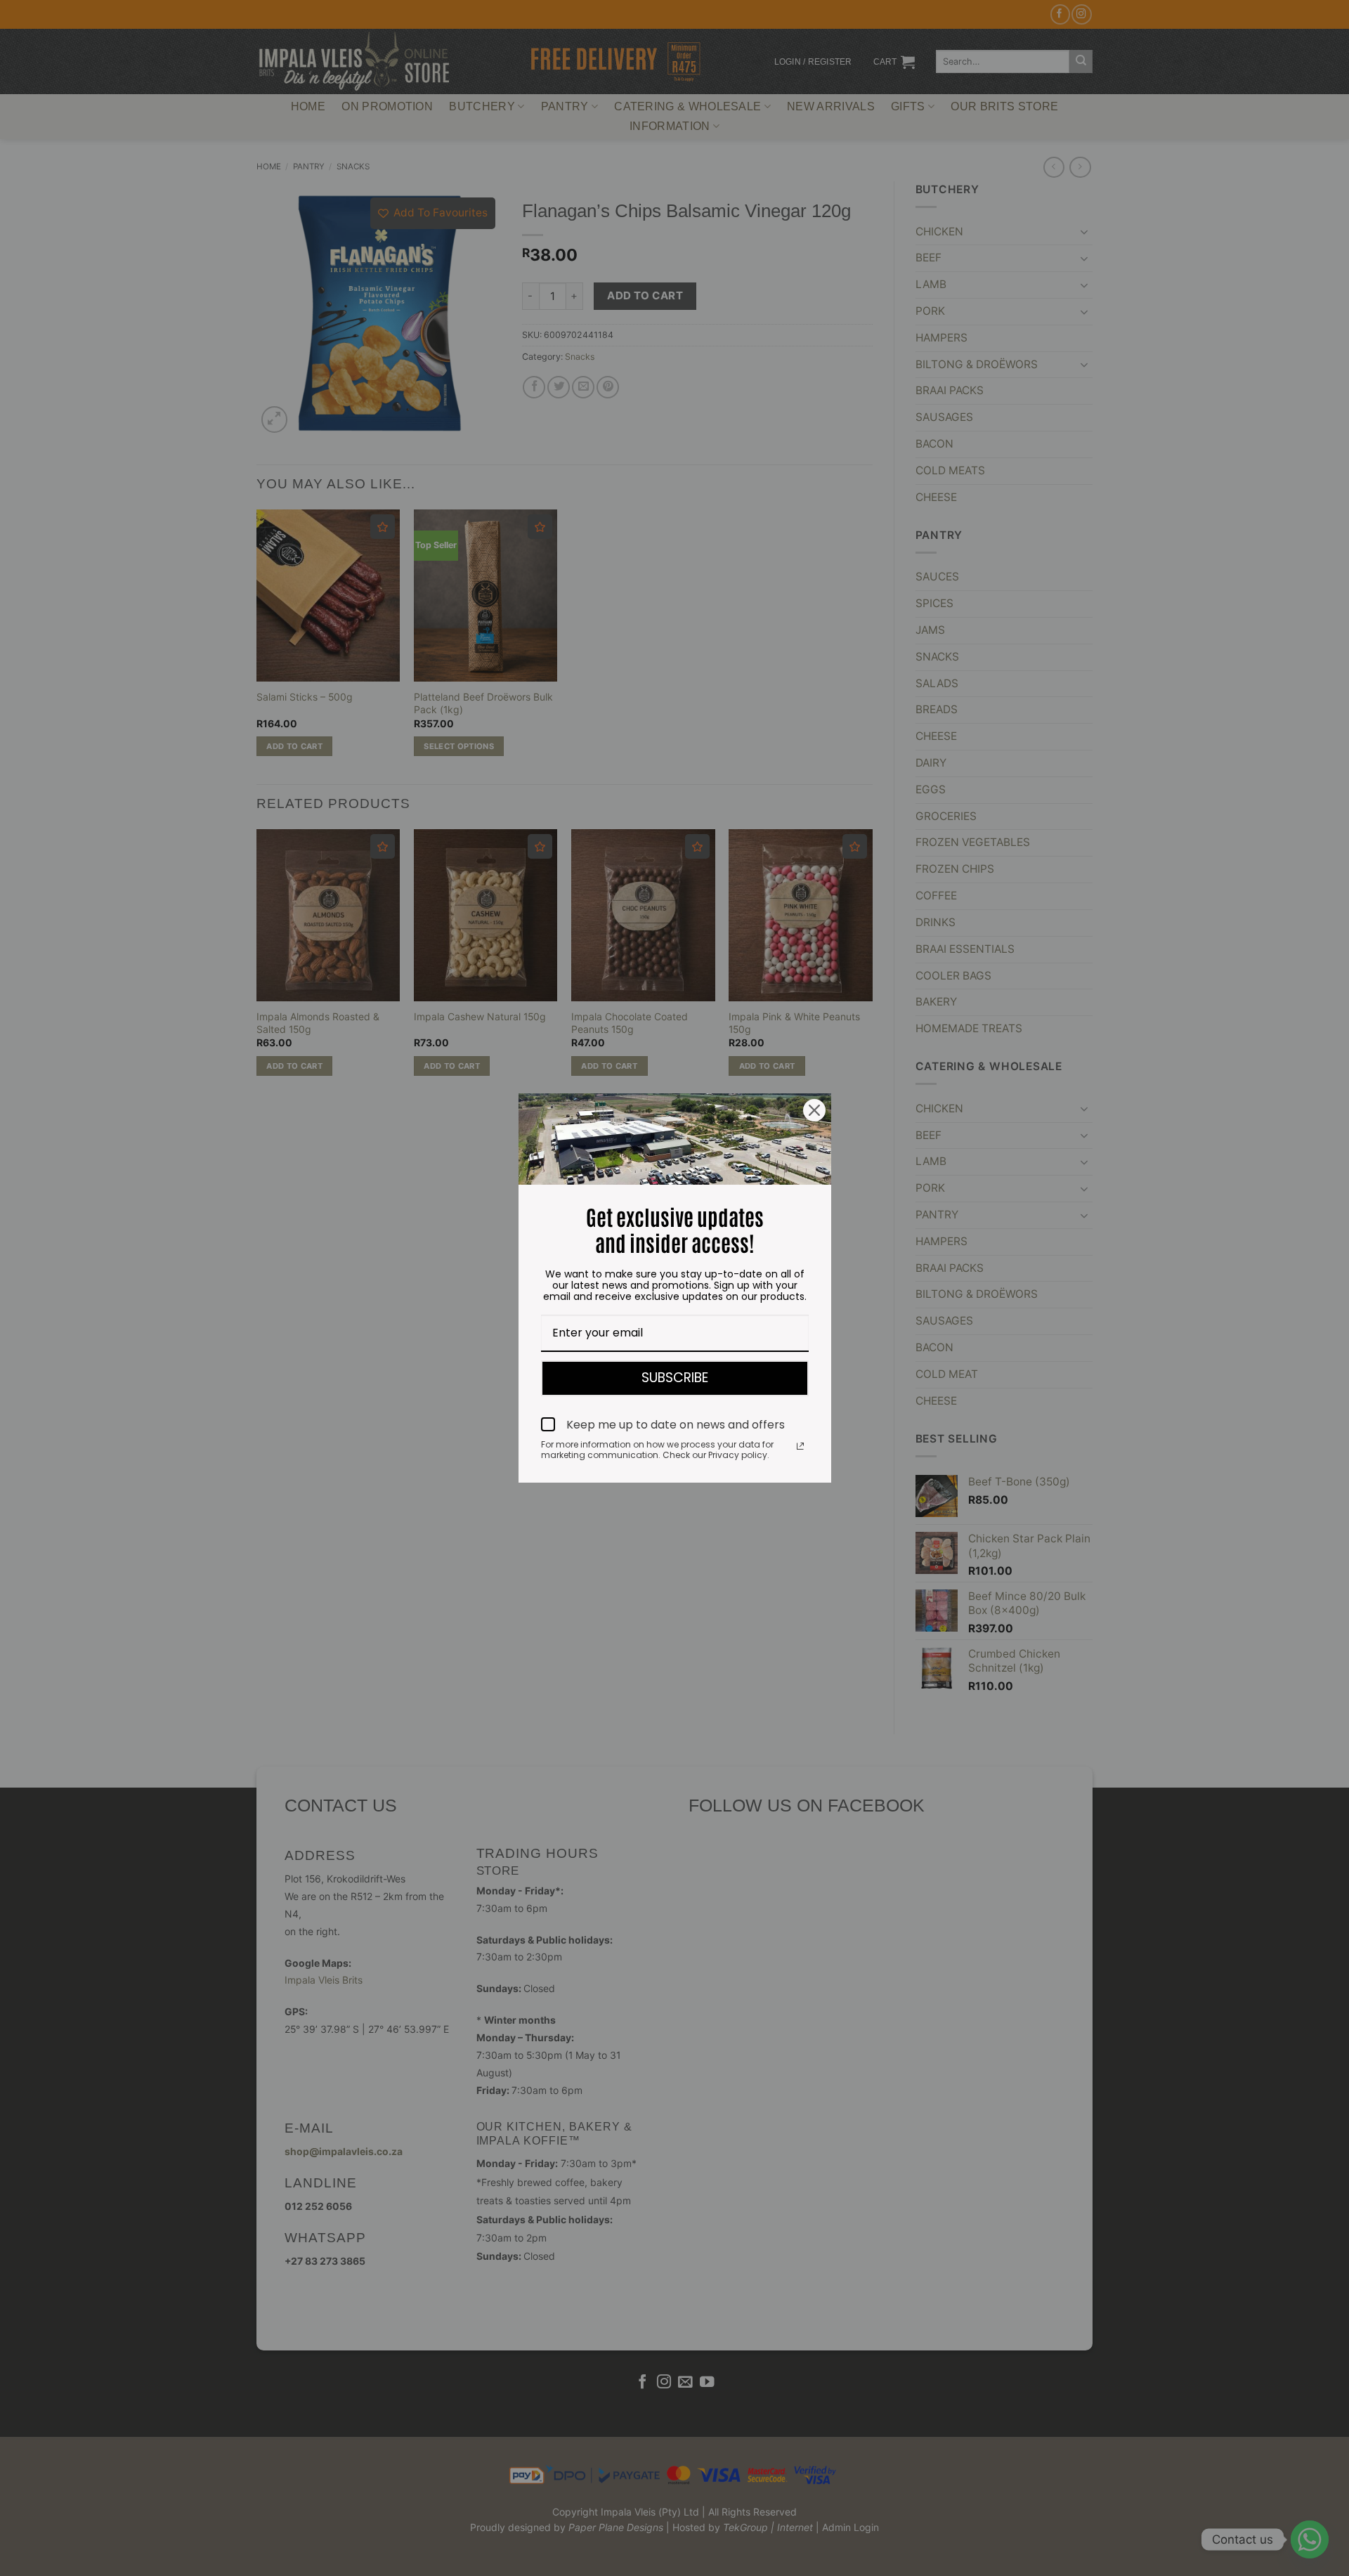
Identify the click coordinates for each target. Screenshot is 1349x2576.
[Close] (814, 1110)
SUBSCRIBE (675, 1378)
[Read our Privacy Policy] (800, 1446)
